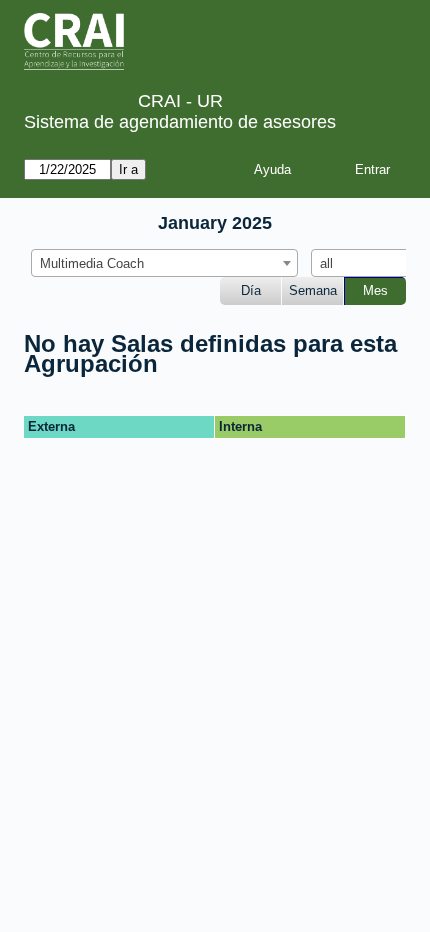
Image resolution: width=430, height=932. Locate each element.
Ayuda (272, 169)
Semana (313, 290)
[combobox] (164, 263)
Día (251, 290)
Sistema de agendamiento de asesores (180, 122)
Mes (375, 290)
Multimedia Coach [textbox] (92, 263)
